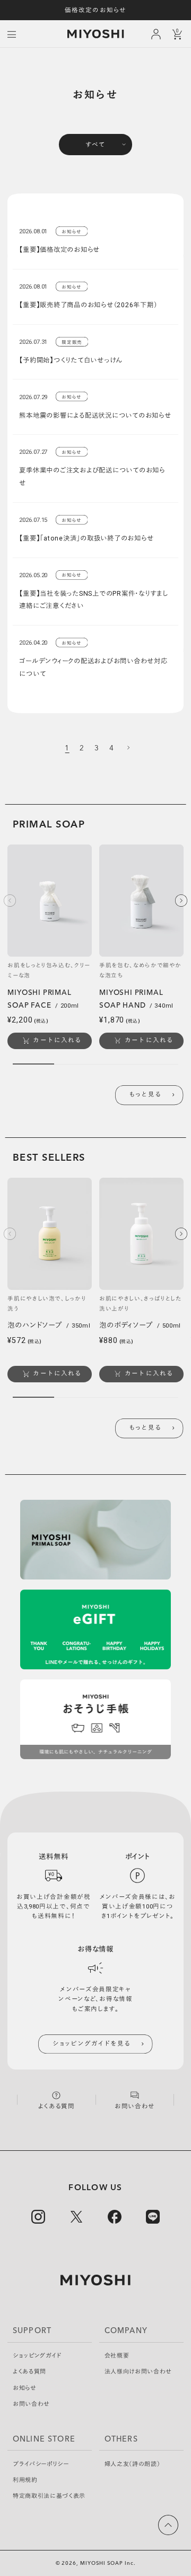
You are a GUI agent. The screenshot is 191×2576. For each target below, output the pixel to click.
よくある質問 (29, 2372)
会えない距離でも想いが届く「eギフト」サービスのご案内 (95, 10)
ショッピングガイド (37, 2356)
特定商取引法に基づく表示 (49, 2496)
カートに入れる (57, 1040)
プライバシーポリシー (41, 2464)
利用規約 (25, 2480)
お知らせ (25, 2388)
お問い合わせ (31, 2404)
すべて (95, 145)
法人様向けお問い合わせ (138, 2372)
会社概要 (117, 2356)
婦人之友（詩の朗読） (132, 2464)
